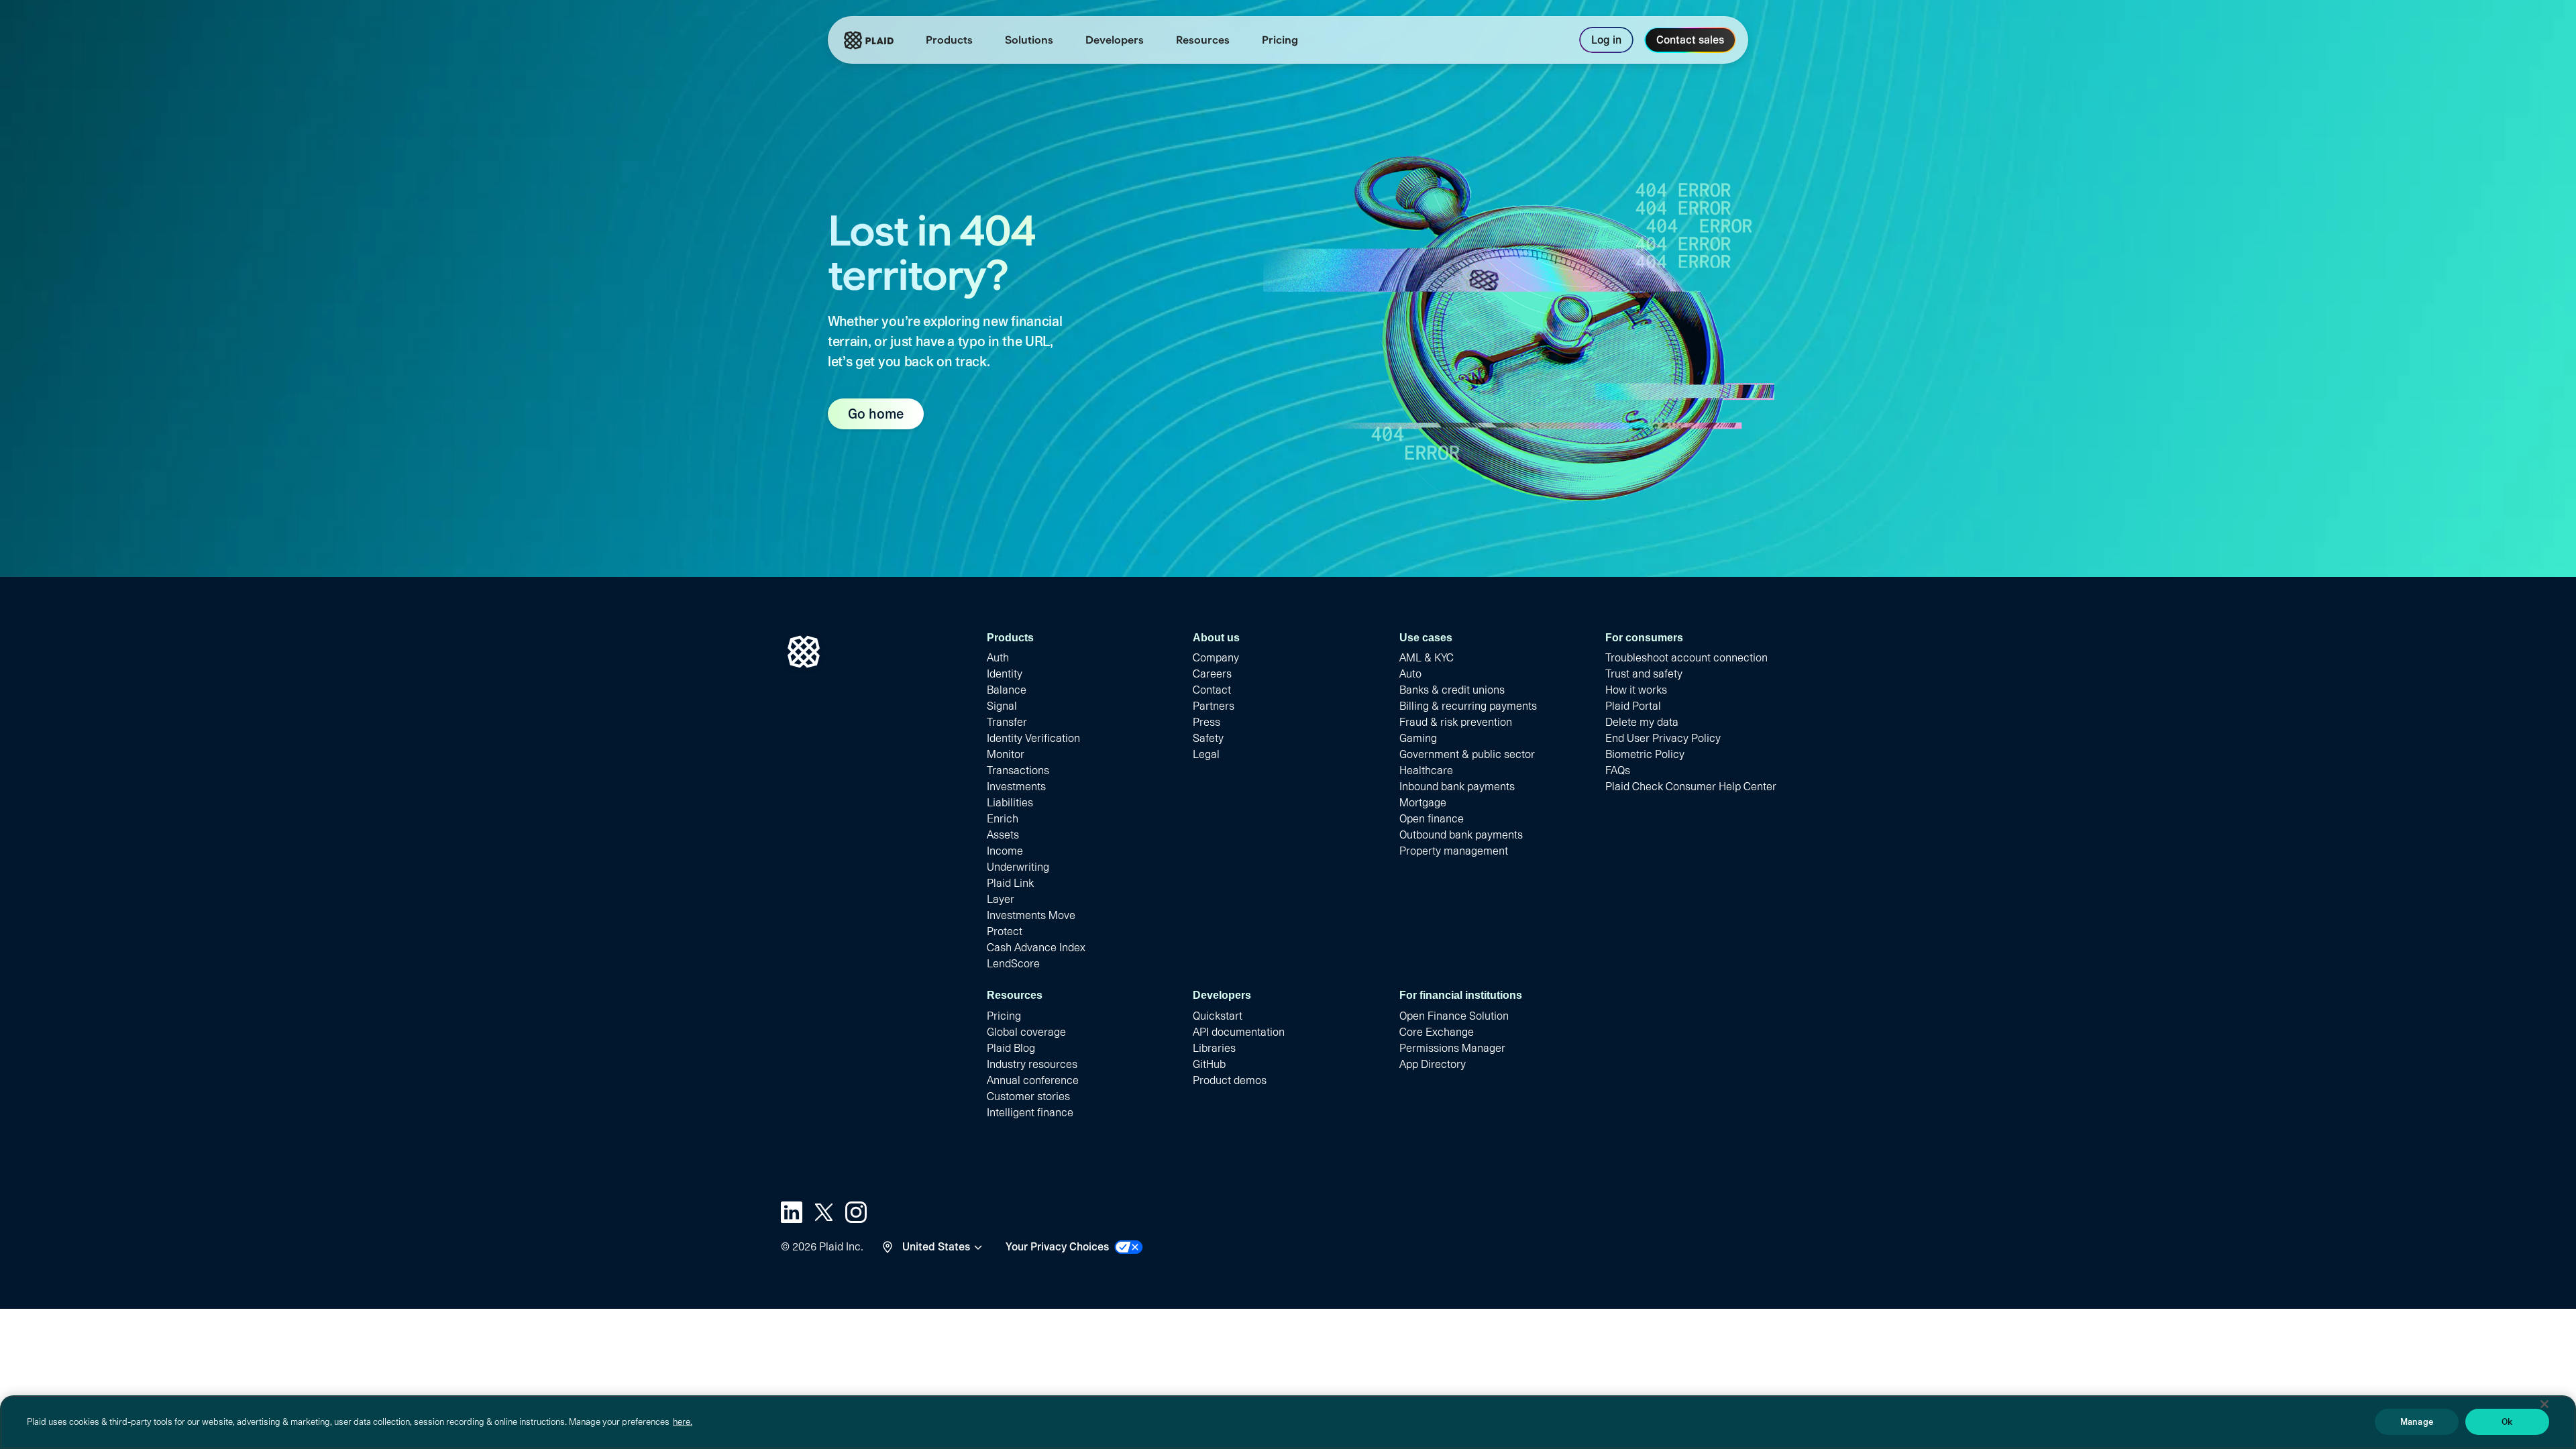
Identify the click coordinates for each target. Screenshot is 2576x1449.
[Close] (2544, 1404)
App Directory (1433, 1064)
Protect (1005, 931)
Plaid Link (1010, 883)
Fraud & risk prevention (1456, 722)
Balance (1007, 690)
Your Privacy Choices (1057, 1247)
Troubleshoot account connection (1686, 658)
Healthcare (1426, 770)
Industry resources (1032, 1064)
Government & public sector (1467, 754)
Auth (998, 658)
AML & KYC (1427, 658)
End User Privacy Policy (1663, 738)
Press (1206, 722)
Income (1005, 851)
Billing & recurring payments (1468, 706)
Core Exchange (1437, 1032)
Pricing (1004, 1016)
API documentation (1239, 1032)
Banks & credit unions (1452, 690)
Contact (1212, 690)
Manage (2417, 1422)
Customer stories (1028, 1096)
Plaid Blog (1011, 1048)
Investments (1016, 787)
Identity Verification (1033, 738)
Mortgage (1423, 803)
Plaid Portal (1633, 706)
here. (683, 1422)
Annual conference (1033, 1080)
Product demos (1230, 1080)
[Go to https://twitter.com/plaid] (824, 1212)
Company (1216, 658)
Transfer (1007, 722)
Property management (1454, 851)
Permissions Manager (1452, 1048)
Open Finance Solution (1454, 1016)
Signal (1002, 706)
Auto (1410, 674)
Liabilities (1010, 803)
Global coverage (1026, 1032)
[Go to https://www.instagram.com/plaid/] (856, 1212)
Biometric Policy (1645, 754)
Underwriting (1018, 867)
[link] (1280, 40)
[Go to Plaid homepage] (869, 40)
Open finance (1432, 819)
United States (936, 1247)
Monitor (1006, 754)
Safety (1208, 738)
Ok (2507, 1422)
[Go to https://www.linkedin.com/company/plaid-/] (792, 1212)
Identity (1005, 674)
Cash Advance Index (1036, 948)
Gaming (1418, 738)
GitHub (1209, 1064)
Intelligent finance (1030, 1113)
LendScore (1013, 964)
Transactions (1018, 770)
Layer (1001, 899)
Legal (1206, 754)
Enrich (1003, 819)
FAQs (1618, 770)
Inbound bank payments (1457, 787)
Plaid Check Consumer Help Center (1691, 787)
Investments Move (1031, 915)
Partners (1214, 706)
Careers (1212, 674)
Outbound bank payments (1461, 835)
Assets (1003, 835)
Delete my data (1642, 722)
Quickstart (1218, 1016)
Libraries (1214, 1048)
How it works (1636, 690)
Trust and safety (1644, 674)
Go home (876, 414)
